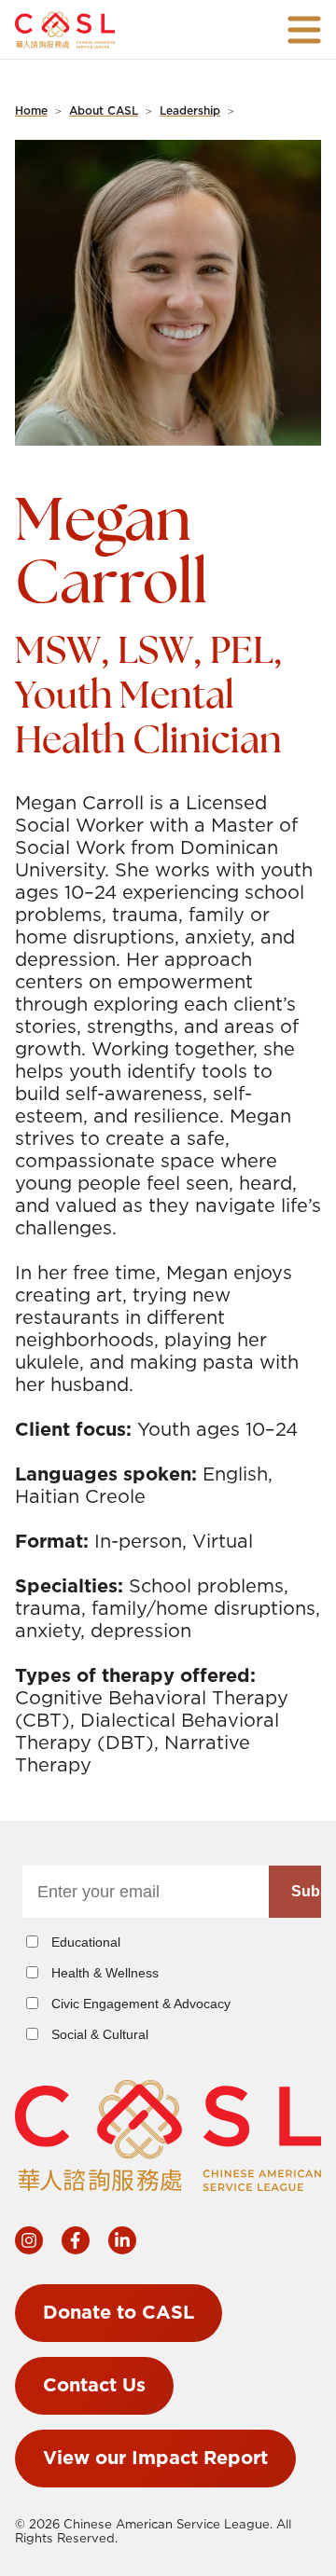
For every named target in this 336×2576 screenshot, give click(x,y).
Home (31, 111)
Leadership (190, 111)
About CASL (104, 111)
